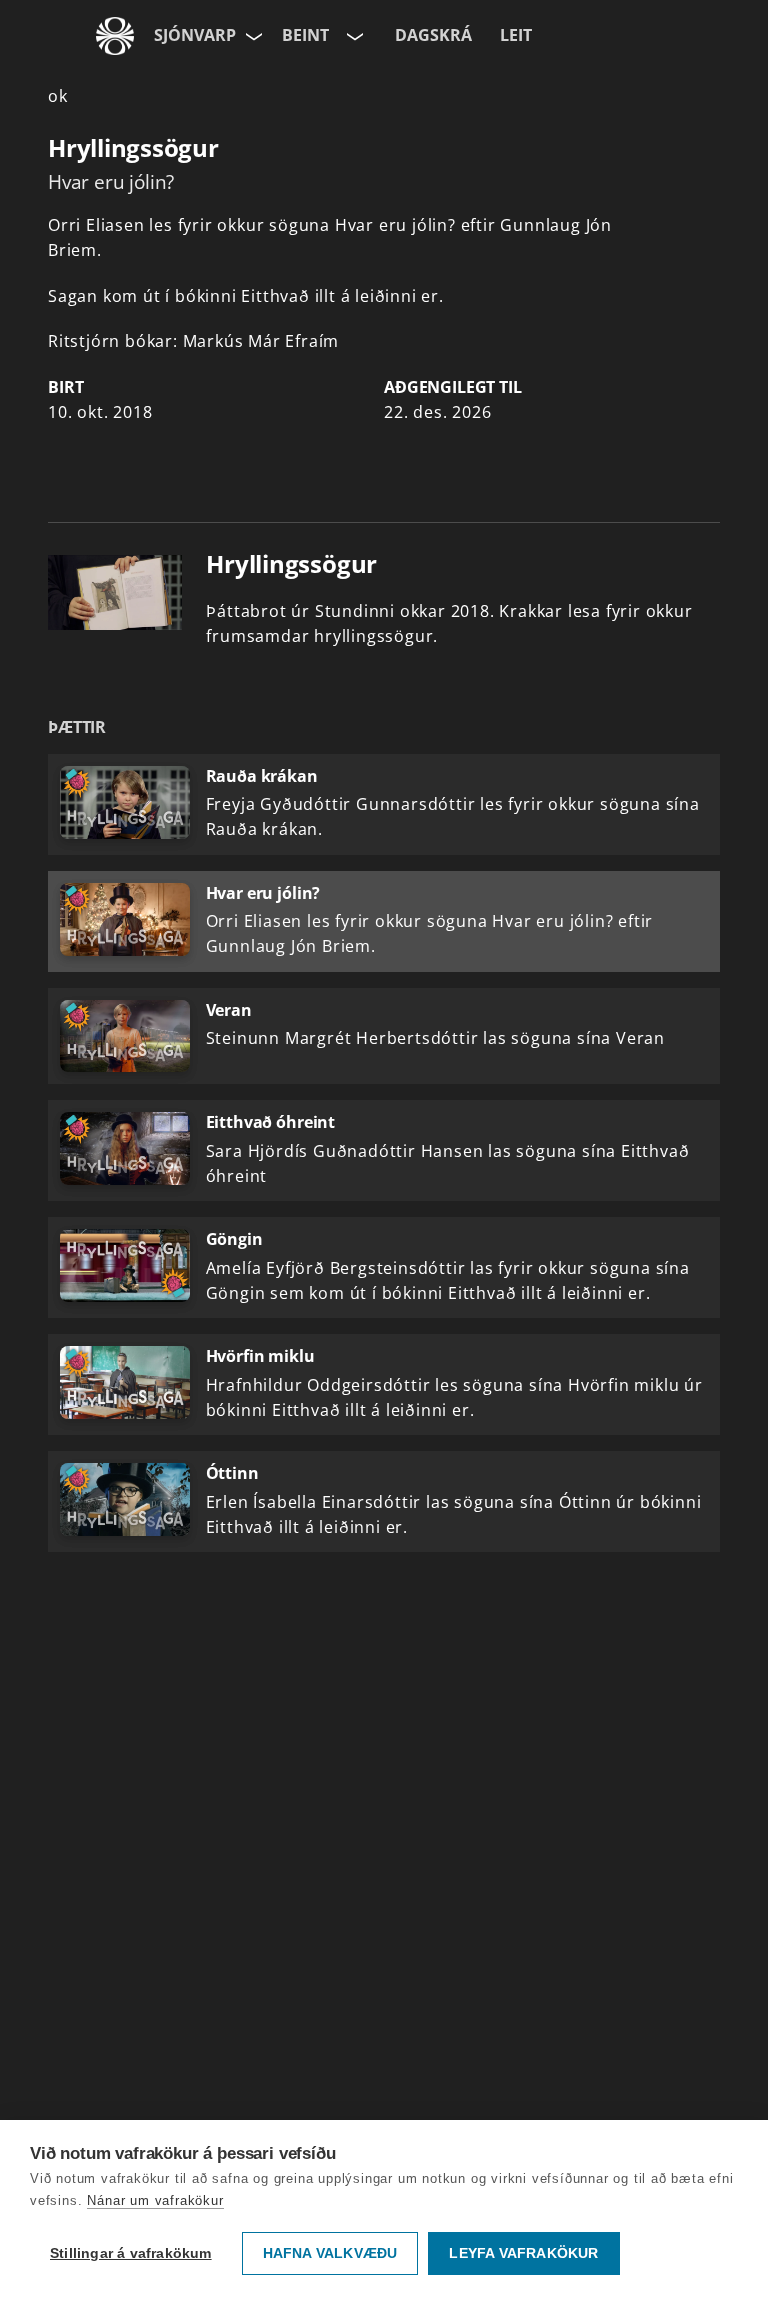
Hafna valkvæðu (330, 2253)
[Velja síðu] (252, 36)
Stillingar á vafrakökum (131, 2253)
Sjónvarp (195, 35)
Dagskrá (433, 35)
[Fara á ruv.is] (115, 36)
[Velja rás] (353, 36)
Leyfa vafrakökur (523, 2253)
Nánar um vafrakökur (155, 2200)
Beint (305, 35)
